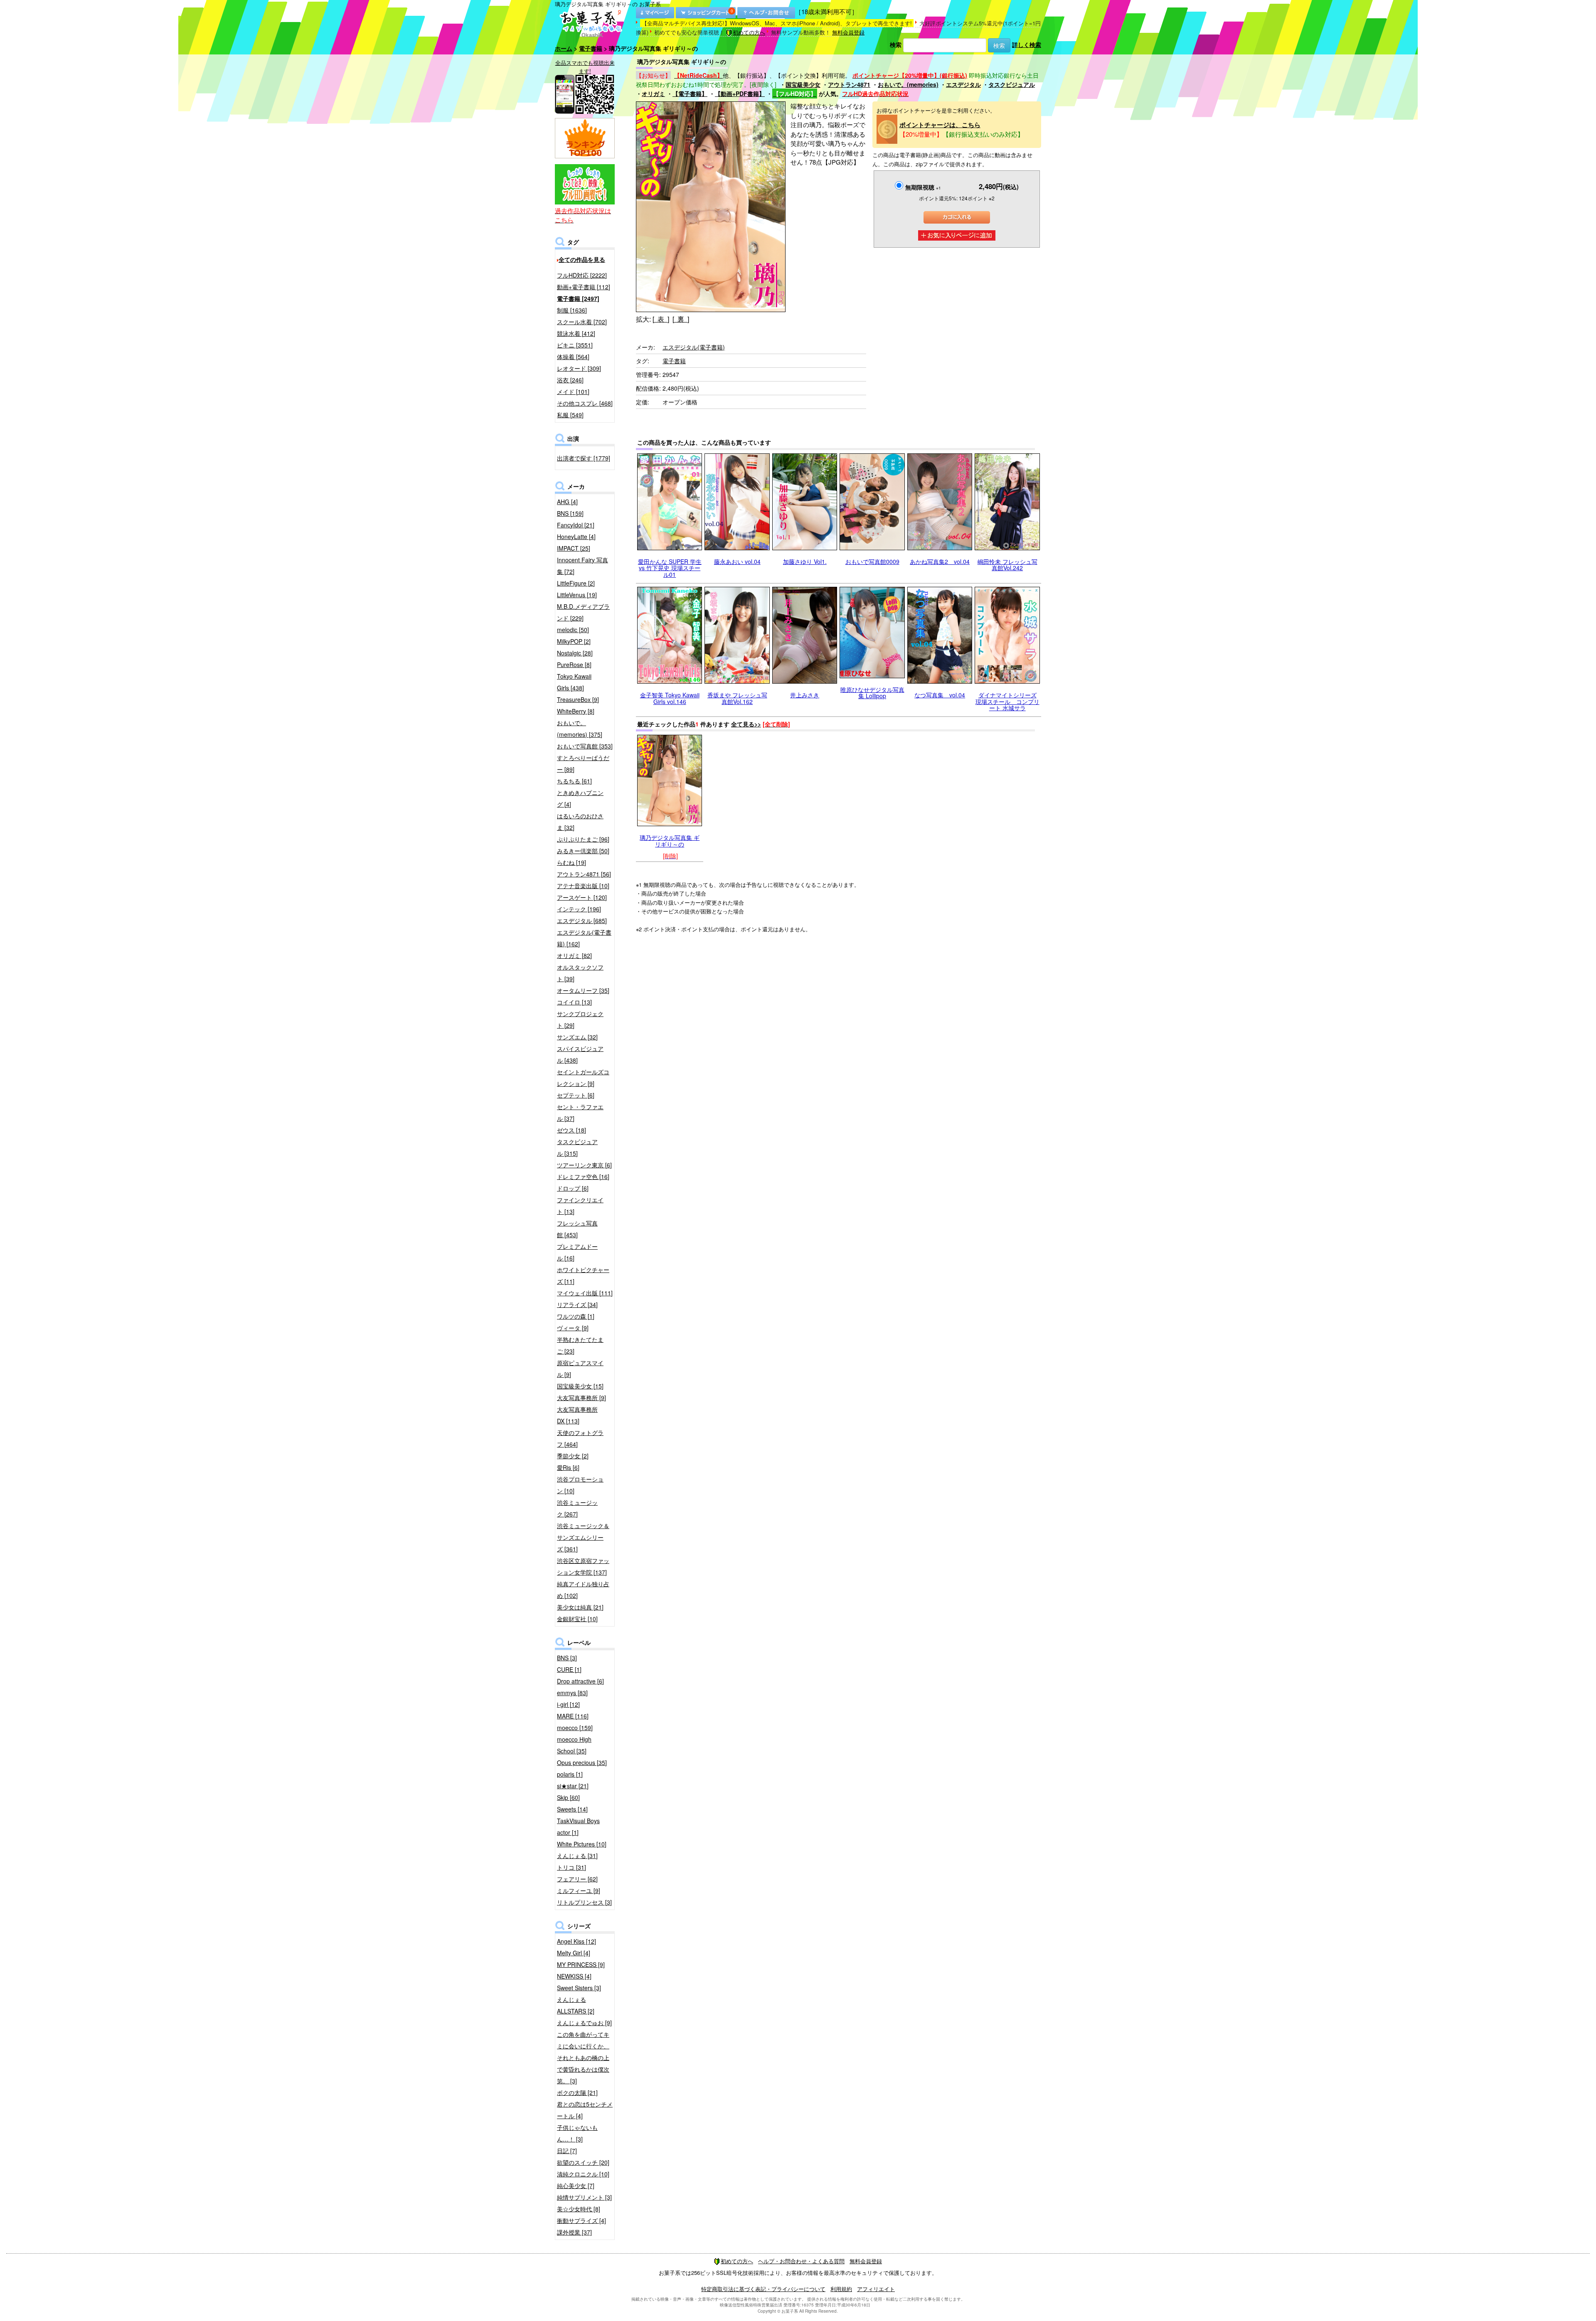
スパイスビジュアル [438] (580, 1054)
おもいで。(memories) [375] (580, 729)
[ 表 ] (661, 319)
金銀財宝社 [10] (577, 1619)
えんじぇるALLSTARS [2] (576, 2005)
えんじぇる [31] (577, 1856)
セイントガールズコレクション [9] (583, 1078)
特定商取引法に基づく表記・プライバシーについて (763, 2289)
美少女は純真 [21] (580, 1607)
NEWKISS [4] (574, 1976)
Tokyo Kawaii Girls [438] (574, 682)
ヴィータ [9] (573, 1328)
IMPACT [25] (574, 548)
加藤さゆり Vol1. (805, 561)
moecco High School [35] (574, 1745)
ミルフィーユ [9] (579, 1890)
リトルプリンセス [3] (584, 1902)
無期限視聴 (923, 187)
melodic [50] (573, 630)
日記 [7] (567, 2151)
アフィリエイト (876, 2289)
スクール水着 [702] (582, 322)
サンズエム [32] (577, 1037)
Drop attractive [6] (580, 1681)
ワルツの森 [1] (576, 1316)
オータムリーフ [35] (583, 990)
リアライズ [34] (577, 1304)
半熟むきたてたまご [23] (580, 1345)
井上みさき (805, 695)
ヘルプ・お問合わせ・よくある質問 (801, 2261)
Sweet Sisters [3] (579, 1988)
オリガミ (653, 94)
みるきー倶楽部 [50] (583, 851)
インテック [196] (579, 909)
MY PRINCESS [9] (581, 1964)
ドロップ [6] (573, 1188)
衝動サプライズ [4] (581, 2220)
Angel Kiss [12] (576, 1941)
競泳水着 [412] (576, 333)
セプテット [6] (576, 1095)
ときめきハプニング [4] (580, 798)
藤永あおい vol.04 (737, 561)
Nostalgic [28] (575, 653)
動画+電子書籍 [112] (584, 287)
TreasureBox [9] (578, 699)
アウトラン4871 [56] (584, 874)
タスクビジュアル (1012, 84)
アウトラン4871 (849, 84)
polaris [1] (570, 1774)
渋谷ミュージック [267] (577, 1508)
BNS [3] (567, 1658)
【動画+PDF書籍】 (740, 94)
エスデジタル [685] (582, 921)
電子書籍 (591, 48)
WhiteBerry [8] (576, 711)
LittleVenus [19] (577, 595)
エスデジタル (963, 84)
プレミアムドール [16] (577, 1252)
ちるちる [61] (574, 781)
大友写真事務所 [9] (581, 1398)
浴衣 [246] (570, 380)
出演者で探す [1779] (584, 458)
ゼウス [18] (571, 1130)
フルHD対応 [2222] (582, 275)
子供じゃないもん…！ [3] (577, 2133)
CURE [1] (569, 1669)
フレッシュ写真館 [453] (577, 1229)
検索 (896, 44)
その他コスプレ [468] (585, 403)
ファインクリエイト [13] (580, 1206)
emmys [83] (572, 1693)
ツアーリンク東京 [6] (584, 1165)
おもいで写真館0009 (872, 561)
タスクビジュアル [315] (577, 1147)
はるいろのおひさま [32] (580, 822)
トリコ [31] (571, 1867)
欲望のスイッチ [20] (583, 2162)
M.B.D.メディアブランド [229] (583, 612)
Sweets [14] (572, 1809)
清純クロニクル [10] (583, 2174)
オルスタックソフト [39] (580, 973)
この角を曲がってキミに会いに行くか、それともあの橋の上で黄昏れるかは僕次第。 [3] (583, 2058)
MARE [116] (573, 1716)
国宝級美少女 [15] (580, 1386)
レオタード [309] (579, 368)
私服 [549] (570, 415)
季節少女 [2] (573, 1456)
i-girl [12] (568, 1704)
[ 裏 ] (681, 319)
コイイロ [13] (574, 1002)
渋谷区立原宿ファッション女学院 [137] (583, 1566)
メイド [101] (573, 391)
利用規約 (841, 2289)
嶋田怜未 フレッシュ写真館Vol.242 (1007, 565)
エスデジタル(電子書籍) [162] (584, 938)
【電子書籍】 (690, 94)
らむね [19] (571, 862)
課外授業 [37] (574, 2232)
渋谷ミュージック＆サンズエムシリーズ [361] (583, 1537)
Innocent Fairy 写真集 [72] (582, 566)
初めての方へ (749, 32)
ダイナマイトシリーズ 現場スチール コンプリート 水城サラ (1007, 701)
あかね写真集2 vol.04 (940, 561)
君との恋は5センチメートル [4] (585, 2110)
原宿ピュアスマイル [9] (580, 1368)
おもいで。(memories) (908, 84)
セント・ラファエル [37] (580, 1113)
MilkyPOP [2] (574, 641)
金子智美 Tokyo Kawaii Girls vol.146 (670, 698)
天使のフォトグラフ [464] (580, 1438)
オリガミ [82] (574, 955)
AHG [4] (567, 502)
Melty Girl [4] (574, 1953)
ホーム (564, 48)
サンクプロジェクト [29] (580, 1019)
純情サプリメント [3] (584, 2197)
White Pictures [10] (582, 1844)
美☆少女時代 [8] (579, 2209)
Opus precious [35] (582, 1762)
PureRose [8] (574, 665)
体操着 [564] (573, 357)
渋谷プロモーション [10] (580, 1485)
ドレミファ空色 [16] (583, 1176)
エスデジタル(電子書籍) (694, 347)
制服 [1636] (572, 310)
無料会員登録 (848, 32)
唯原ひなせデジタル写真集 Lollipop (872, 693)
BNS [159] (570, 513)
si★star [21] (573, 1786)
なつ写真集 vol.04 (940, 695)
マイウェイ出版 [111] (585, 1293)
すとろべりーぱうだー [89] (583, 763)
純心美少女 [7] (576, 2186)
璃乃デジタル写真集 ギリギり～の (670, 841)
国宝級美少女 (803, 84)
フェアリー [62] (577, 1879)
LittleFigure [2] (576, 583)
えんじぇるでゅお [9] (584, 2023)
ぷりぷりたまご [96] (583, 839)
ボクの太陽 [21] (577, 2092)
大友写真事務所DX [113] (577, 1415)
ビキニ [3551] (575, 345)
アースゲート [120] (582, 897)
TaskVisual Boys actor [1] (578, 1826)
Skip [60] (568, 1797)
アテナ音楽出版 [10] (583, 886)
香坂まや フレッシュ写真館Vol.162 (737, 698)
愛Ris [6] (568, 1467)
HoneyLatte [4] (576, 537)
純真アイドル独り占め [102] (583, 1590)
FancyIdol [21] (576, 525)
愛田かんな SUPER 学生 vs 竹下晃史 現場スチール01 (670, 568)
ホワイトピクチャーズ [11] (583, 1275)
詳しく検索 (1027, 44)
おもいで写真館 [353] (585, 746)
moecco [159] (575, 1728)
